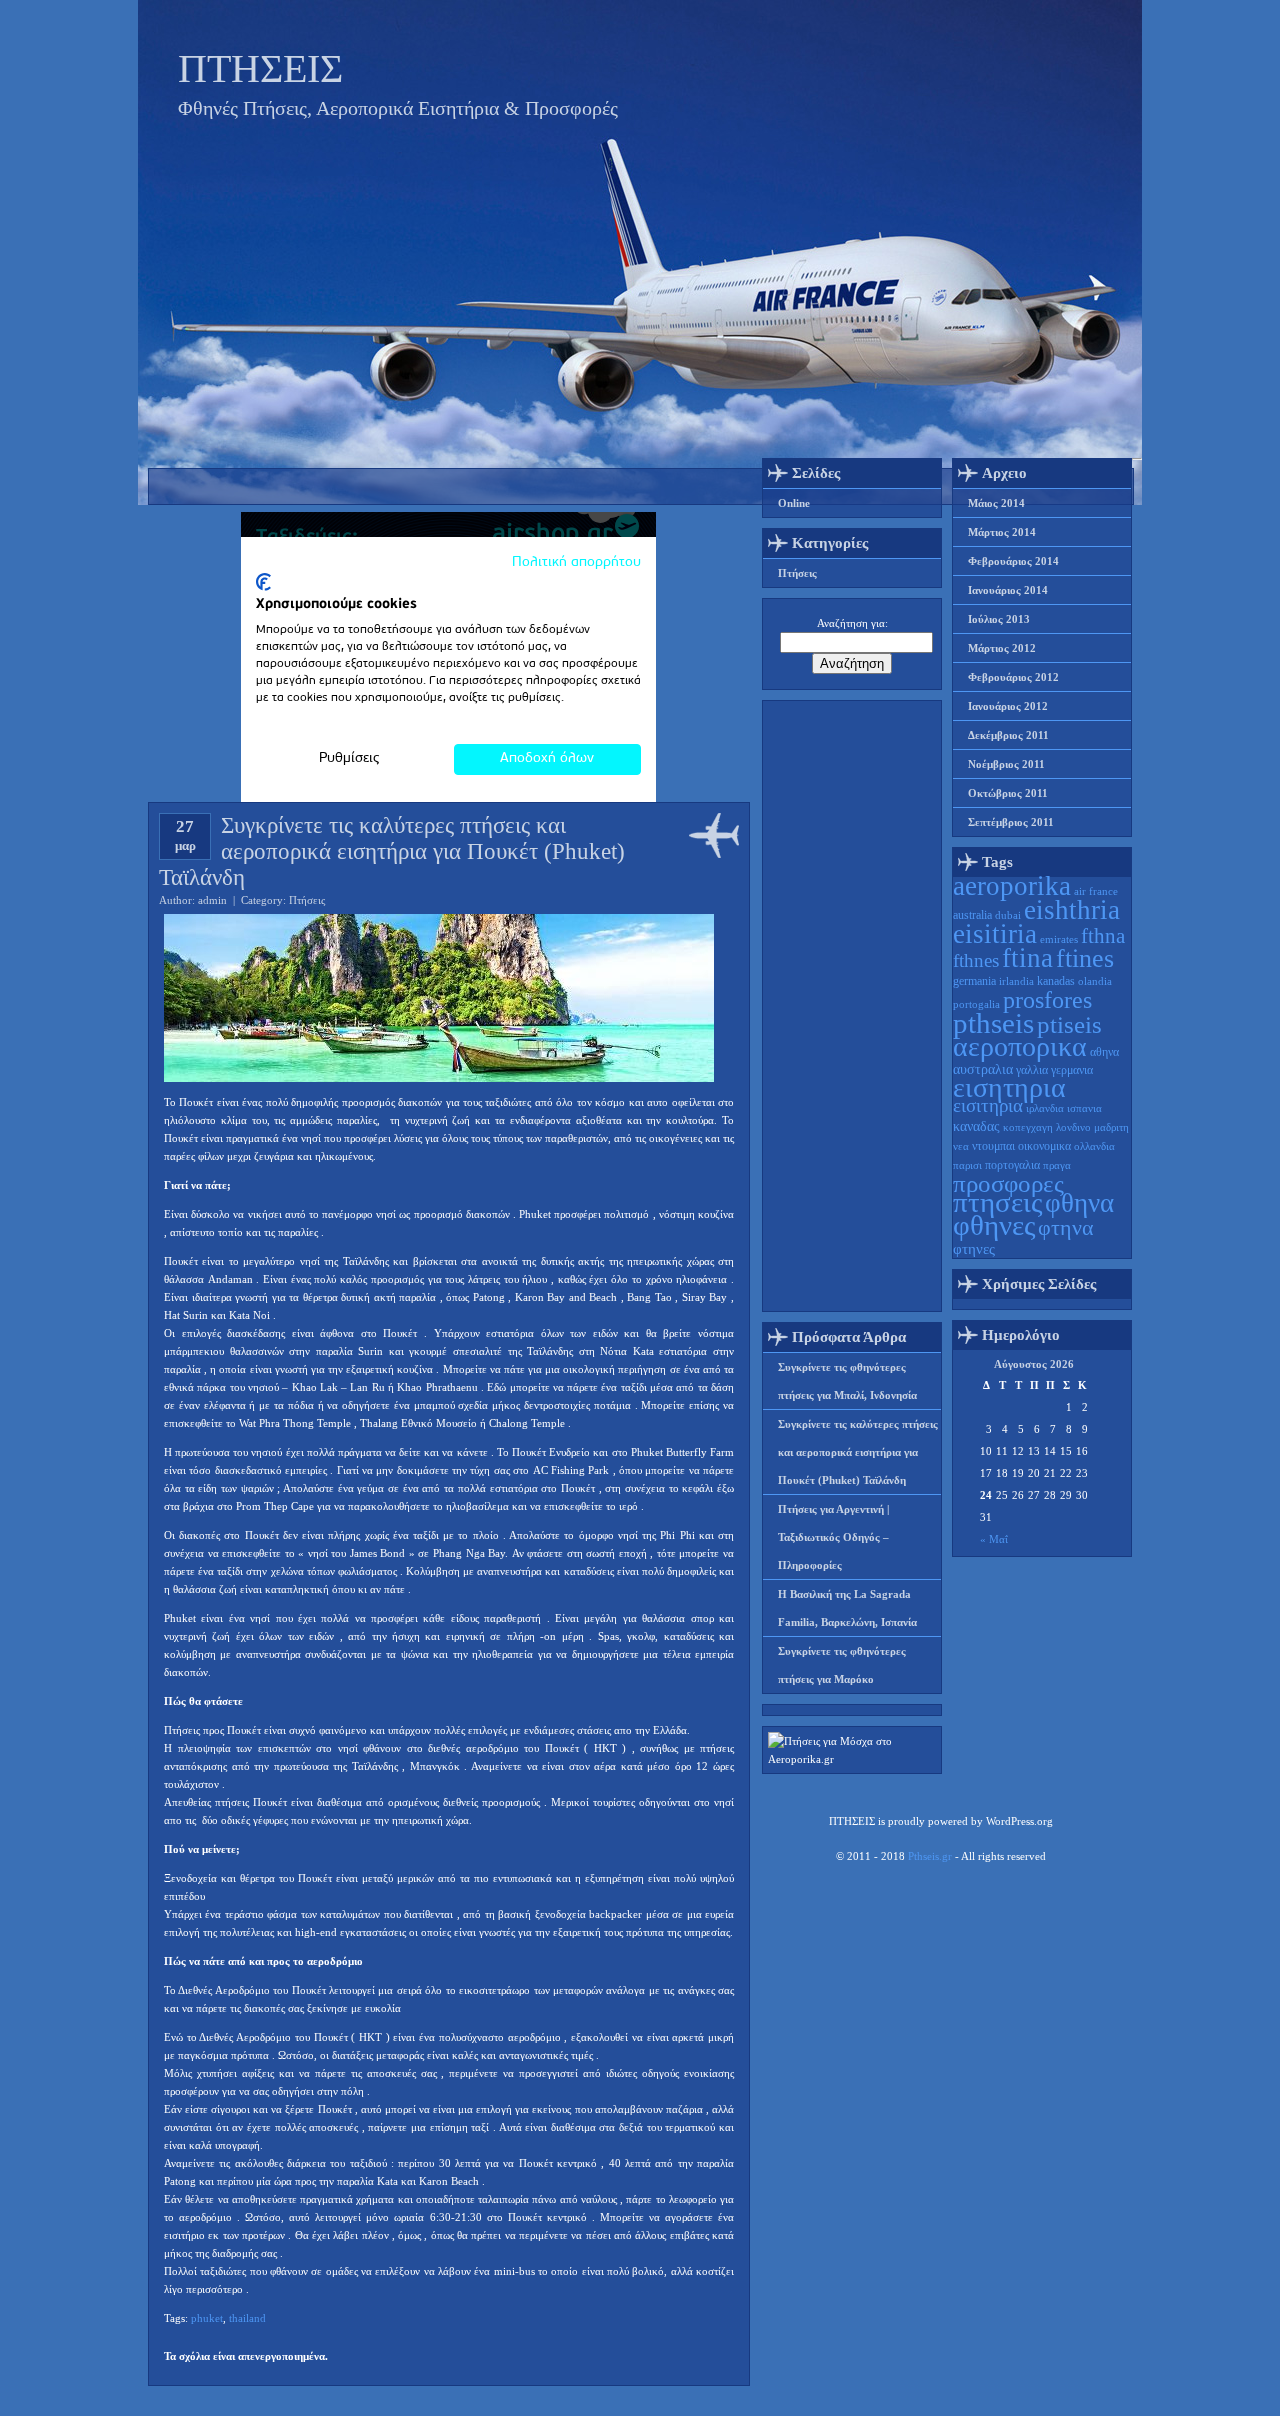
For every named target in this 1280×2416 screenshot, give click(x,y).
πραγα (1057, 1165)
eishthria (1072, 910)
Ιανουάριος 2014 (1008, 590)
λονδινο (1073, 1127)
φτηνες (974, 1249)
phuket (207, 2318)
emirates (1059, 939)
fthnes (976, 960)
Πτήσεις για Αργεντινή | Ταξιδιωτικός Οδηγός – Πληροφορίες (833, 1537)
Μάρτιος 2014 (1002, 532)
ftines (1085, 958)
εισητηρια (1009, 1087)
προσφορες (1008, 1183)
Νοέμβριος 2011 (1006, 764)
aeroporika (1012, 886)
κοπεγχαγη (1028, 1127)
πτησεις (997, 1202)
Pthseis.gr (930, 1856)
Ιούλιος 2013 (999, 619)
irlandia (1016, 981)
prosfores (1047, 999)
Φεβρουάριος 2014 (1013, 561)
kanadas (1056, 981)
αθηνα (1104, 1052)
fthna (1103, 936)
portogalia (976, 1004)
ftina (1027, 958)
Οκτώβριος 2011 (1008, 793)
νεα (961, 1146)
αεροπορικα (1020, 1046)
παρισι (967, 1165)
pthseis (993, 1023)
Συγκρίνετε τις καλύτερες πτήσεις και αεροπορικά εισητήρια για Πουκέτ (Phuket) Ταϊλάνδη (858, 1452)
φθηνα (1079, 1203)
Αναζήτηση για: (852, 623)
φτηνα (1066, 1227)
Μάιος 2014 (996, 503)
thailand (247, 2318)
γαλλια (1032, 1070)
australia (972, 915)
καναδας (976, 1126)
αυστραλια (983, 1069)
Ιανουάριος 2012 (1008, 706)
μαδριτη (1111, 1127)
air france (1096, 891)
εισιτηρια (988, 1105)
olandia (1095, 981)
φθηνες (994, 1225)
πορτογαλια (1012, 1165)
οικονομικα (1044, 1146)
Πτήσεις (307, 900)
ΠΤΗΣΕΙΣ (260, 68)
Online (794, 503)
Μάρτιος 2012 (1002, 648)
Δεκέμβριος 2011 (1008, 735)
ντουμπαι (993, 1146)
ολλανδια (1094, 1146)
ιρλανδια (1045, 1108)
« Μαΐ (994, 1539)
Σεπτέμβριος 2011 (1011, 822)
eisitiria (995, 934)
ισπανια (1084, 1108)
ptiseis (1069, 1024)
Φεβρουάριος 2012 (1013, 677)
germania (974, 981)
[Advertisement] (852, 1006)
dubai (1008, 915)
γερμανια (1072, 1070)
